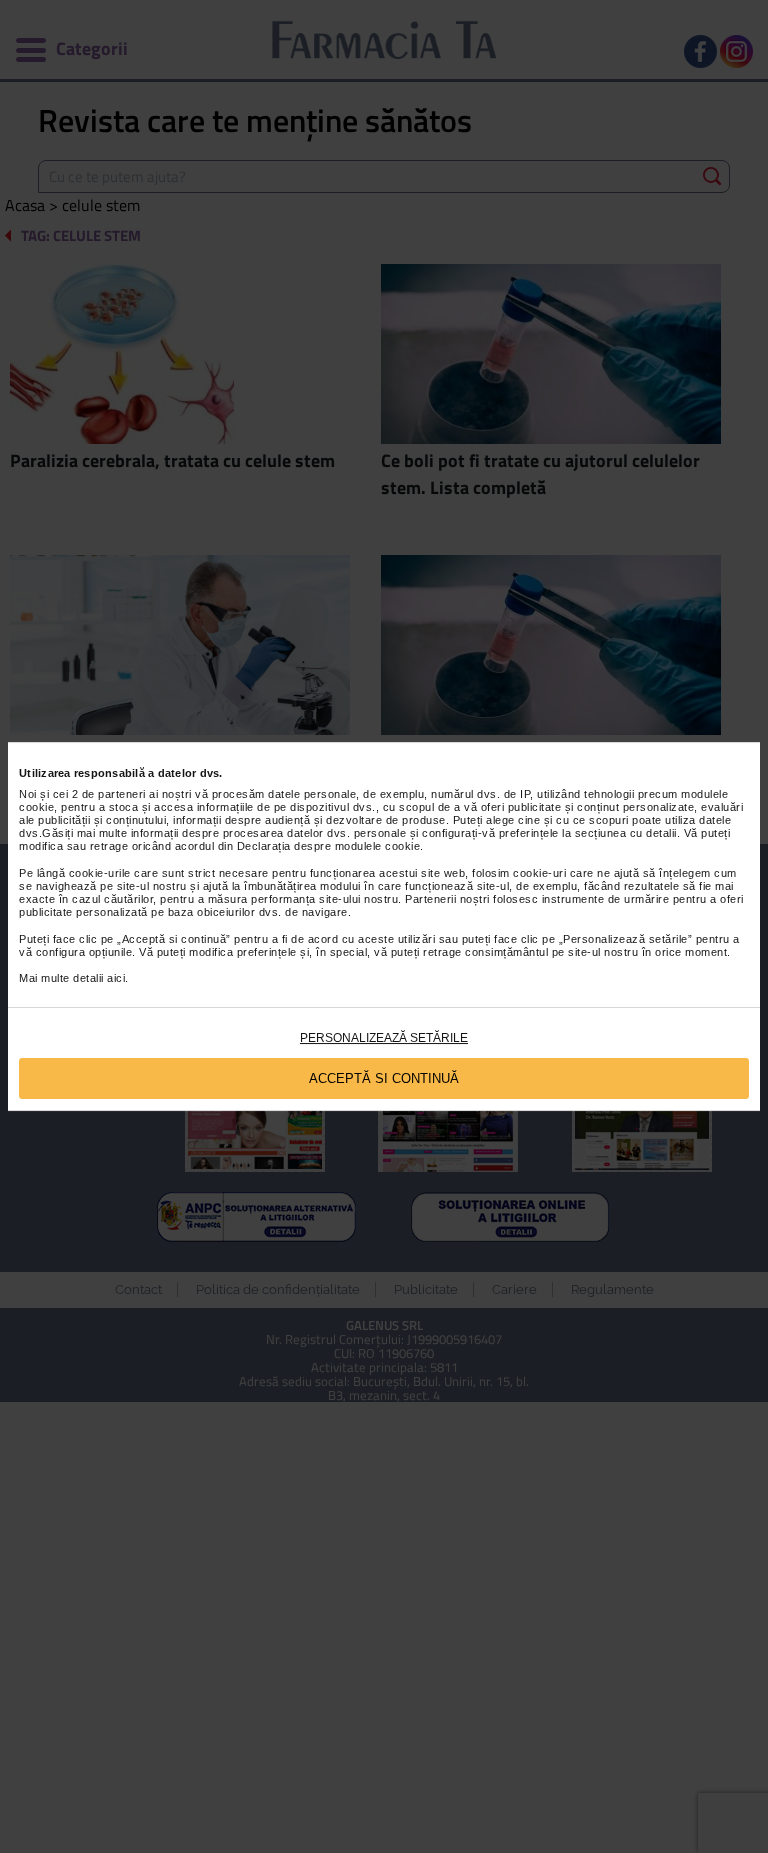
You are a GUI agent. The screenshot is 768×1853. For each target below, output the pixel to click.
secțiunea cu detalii (626, 833)
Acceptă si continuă (384, 1078)
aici (116, 978)
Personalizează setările (384, 1038)
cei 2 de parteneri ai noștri (122, 794)
